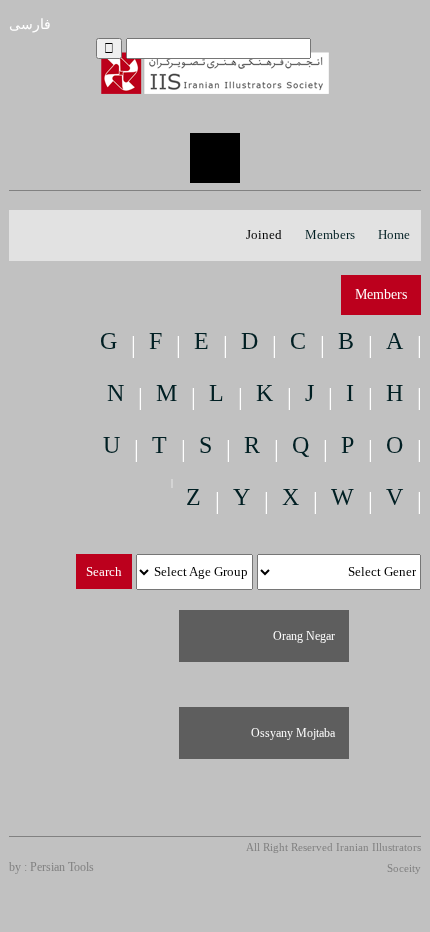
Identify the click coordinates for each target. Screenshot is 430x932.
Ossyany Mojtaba (293, 733)
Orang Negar (304, 636)
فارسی (30, 24)
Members (330, 234)
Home (394, 234)
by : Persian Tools (51, 867)
